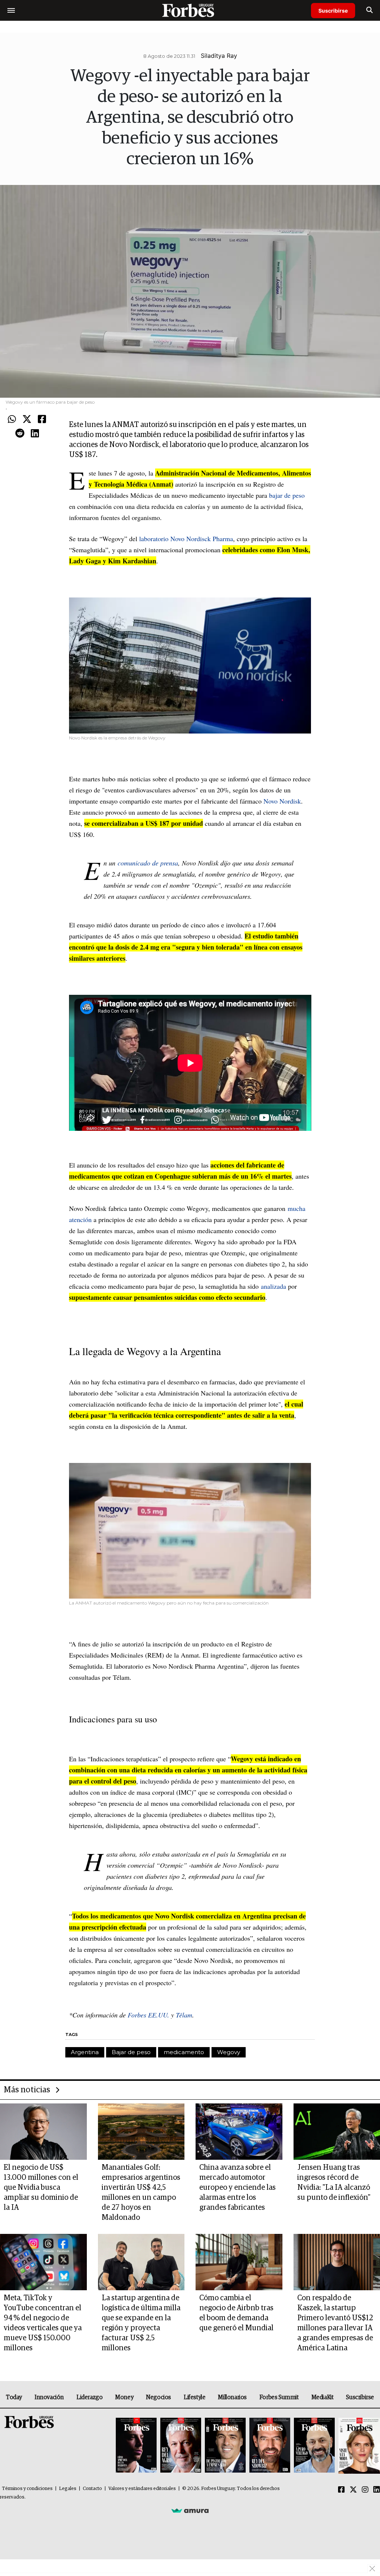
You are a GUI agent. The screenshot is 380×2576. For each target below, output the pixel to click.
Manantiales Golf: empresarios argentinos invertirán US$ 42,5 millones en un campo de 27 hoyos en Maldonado (141, 2193)
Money (124, 2397)
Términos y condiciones (27, 2489)
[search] (369, 10)
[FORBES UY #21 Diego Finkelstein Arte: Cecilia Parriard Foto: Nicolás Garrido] (270, 2446)
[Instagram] (365, 2490)
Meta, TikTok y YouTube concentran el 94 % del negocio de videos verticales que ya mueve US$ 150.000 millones (43, 2323)
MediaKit (322, 2397)
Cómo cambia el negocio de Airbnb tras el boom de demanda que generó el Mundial (236, 2313)
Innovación (49, 2397)
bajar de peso (287, 495)
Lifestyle (194, 2397)
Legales (68, 2489)
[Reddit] (20, 434)
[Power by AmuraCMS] (190, 2510)
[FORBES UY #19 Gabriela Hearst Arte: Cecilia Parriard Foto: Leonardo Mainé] (358, 2446)
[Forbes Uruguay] (190, 10)
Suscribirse (333, 11)
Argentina (85, 2052)
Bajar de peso (131, 2052)
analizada (273, 1286)
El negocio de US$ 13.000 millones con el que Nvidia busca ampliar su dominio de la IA (41, 2188)
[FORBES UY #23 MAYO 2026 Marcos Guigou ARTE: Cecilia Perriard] (181, 2446)
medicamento (184, 2052)
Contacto (92, 2489)
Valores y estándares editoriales (142, 2489)
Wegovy (229, 2052)
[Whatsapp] (12, 420)
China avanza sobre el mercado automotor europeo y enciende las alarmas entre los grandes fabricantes (237, 2188)
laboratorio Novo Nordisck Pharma (186, 539)
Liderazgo (89, 2397)
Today (14, 2397)
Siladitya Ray (219, 56)
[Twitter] (27, 420)
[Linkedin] (35, 434)
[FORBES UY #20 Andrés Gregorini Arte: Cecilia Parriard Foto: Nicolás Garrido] (314, 2446)
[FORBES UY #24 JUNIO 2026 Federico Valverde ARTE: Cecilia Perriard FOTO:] (136, 2446)
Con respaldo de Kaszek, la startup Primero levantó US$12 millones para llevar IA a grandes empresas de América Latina (335, 2323)
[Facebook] (42, 420)
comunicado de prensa (148, 863)
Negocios (158, 2397)
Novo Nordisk (282, 801)
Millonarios (232, 2397)
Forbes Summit (279, 2397)
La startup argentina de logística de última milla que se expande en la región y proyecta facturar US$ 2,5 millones (141, 2323)
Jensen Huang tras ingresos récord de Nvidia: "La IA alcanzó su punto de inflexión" (334, 2183)
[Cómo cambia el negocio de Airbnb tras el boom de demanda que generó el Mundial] (239, 2262)
